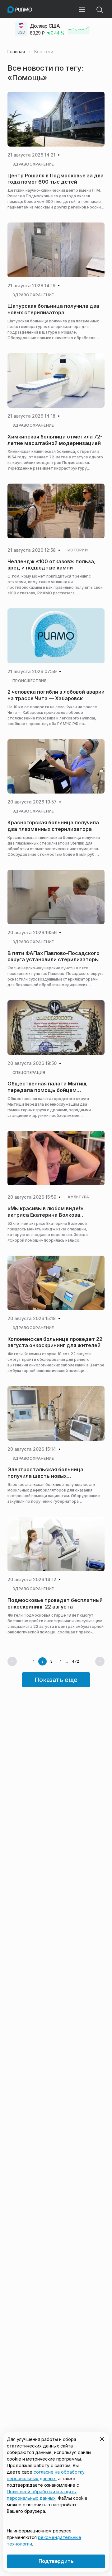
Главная (16, 52)
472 (75, 1661)
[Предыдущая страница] (12, 1661)
